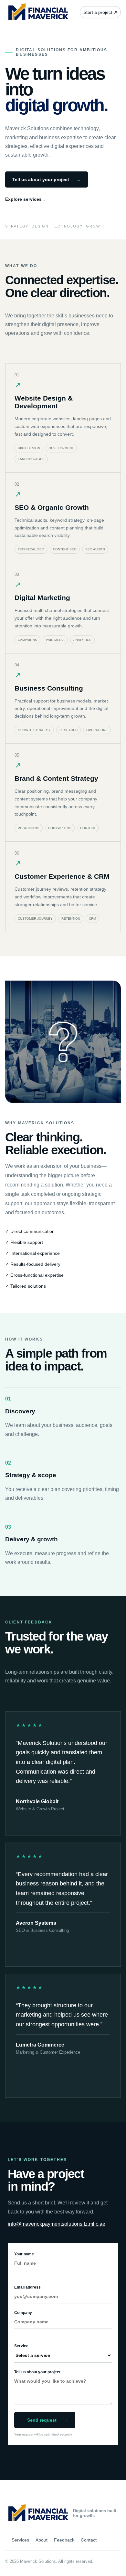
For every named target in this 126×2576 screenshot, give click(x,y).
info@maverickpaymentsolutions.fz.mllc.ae (57, 2224)
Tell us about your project (47, 179)
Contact (89, 2540)
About (42, 2540)
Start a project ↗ (100, 12)
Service (21, 2346)
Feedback (64, 2540)
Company (23, 2313)
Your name (24, 2254)
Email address (27, 2287)
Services (20, 2540)
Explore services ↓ (25, 199)
